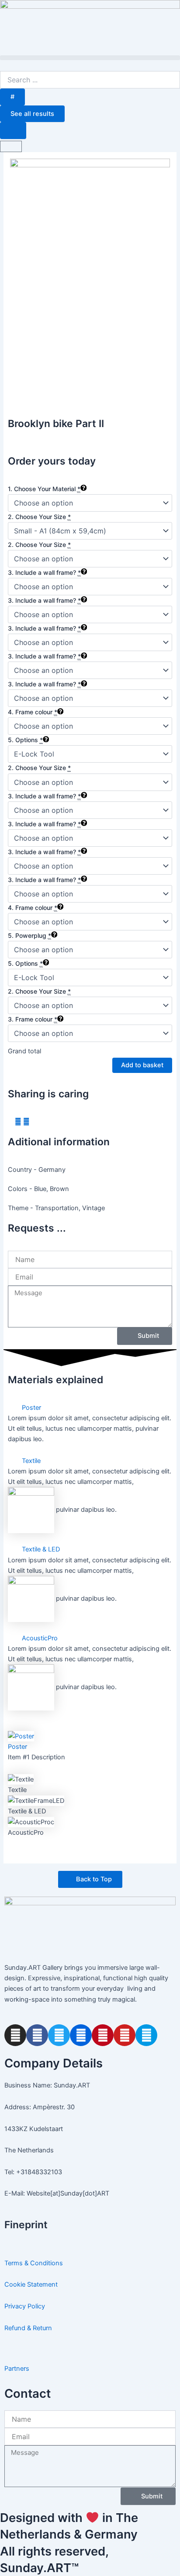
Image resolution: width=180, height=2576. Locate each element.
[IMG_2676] (90, 278)
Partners (17, 2369)
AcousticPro (40, 1638)
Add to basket (142, 1065)
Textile (31, 1461)
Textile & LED (41, 1549)
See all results (32, 114)
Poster (31, 1408)
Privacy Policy (25, 2306)
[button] (90, 58)
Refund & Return (28, 2328)
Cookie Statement (31, 2284)
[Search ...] (13, 131)
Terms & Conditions (34, 2263)
